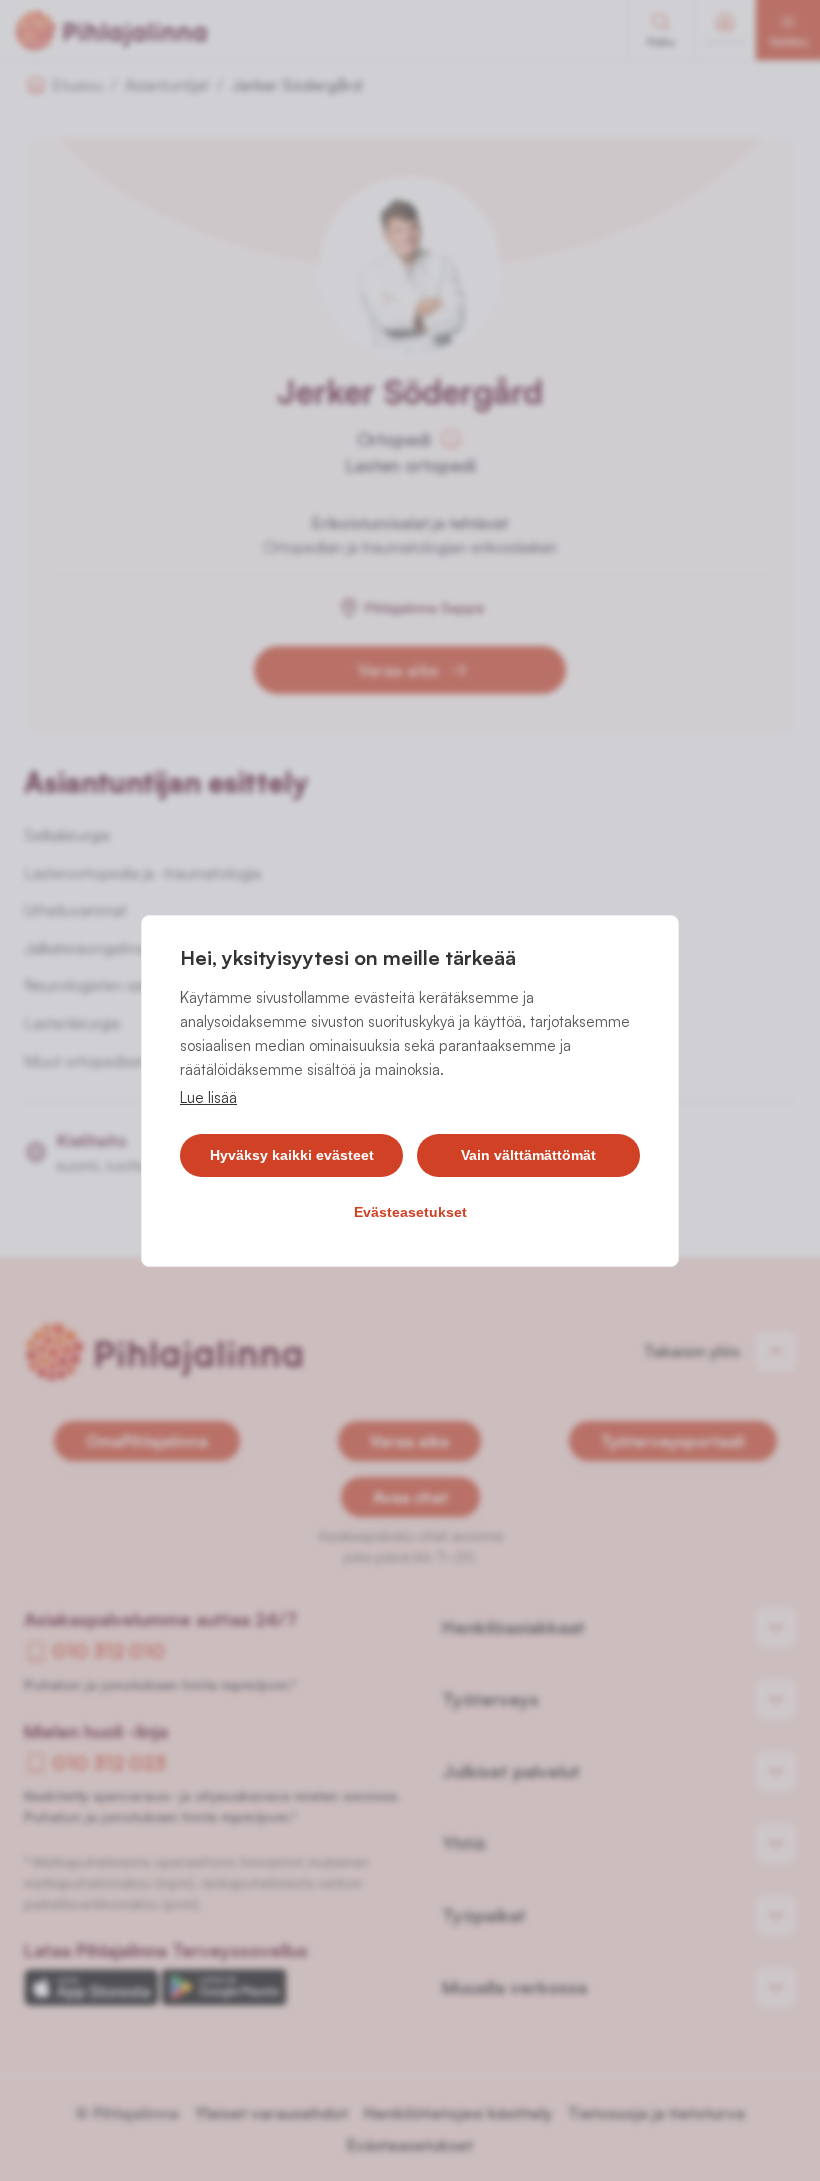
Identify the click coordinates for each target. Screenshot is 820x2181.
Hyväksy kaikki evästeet (292, 1155)
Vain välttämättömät (528, 1155)
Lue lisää (208, 1097)
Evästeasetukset (410, 1212)
